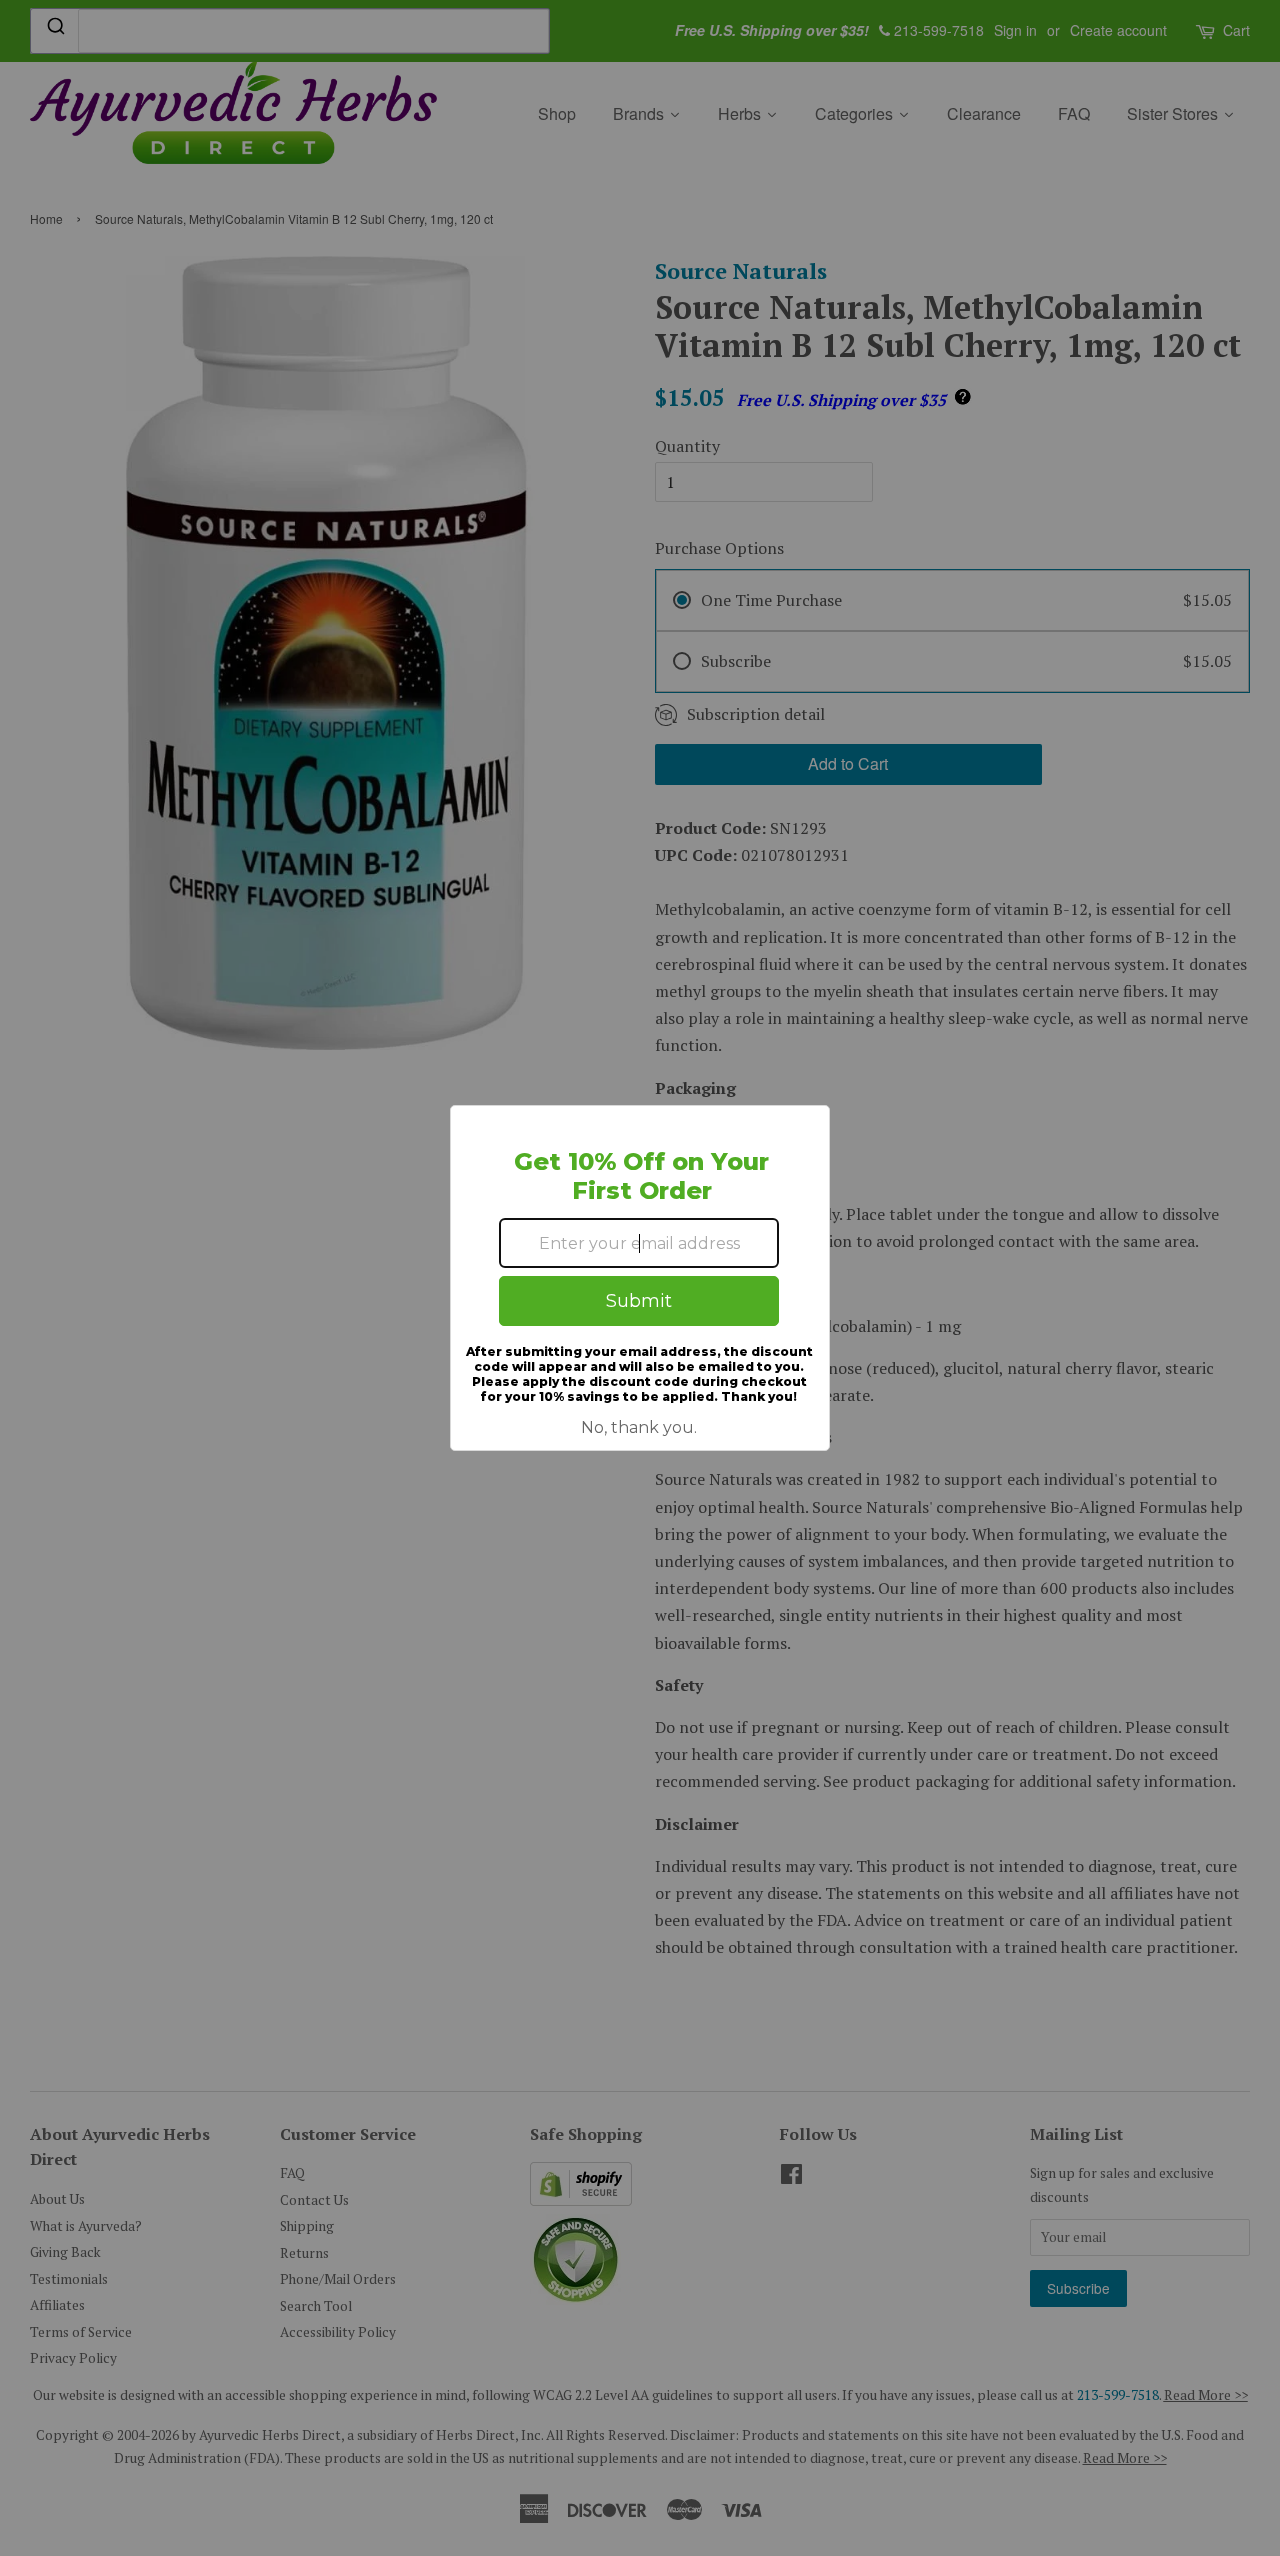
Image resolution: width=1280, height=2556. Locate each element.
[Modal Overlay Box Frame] (640, 1278)
